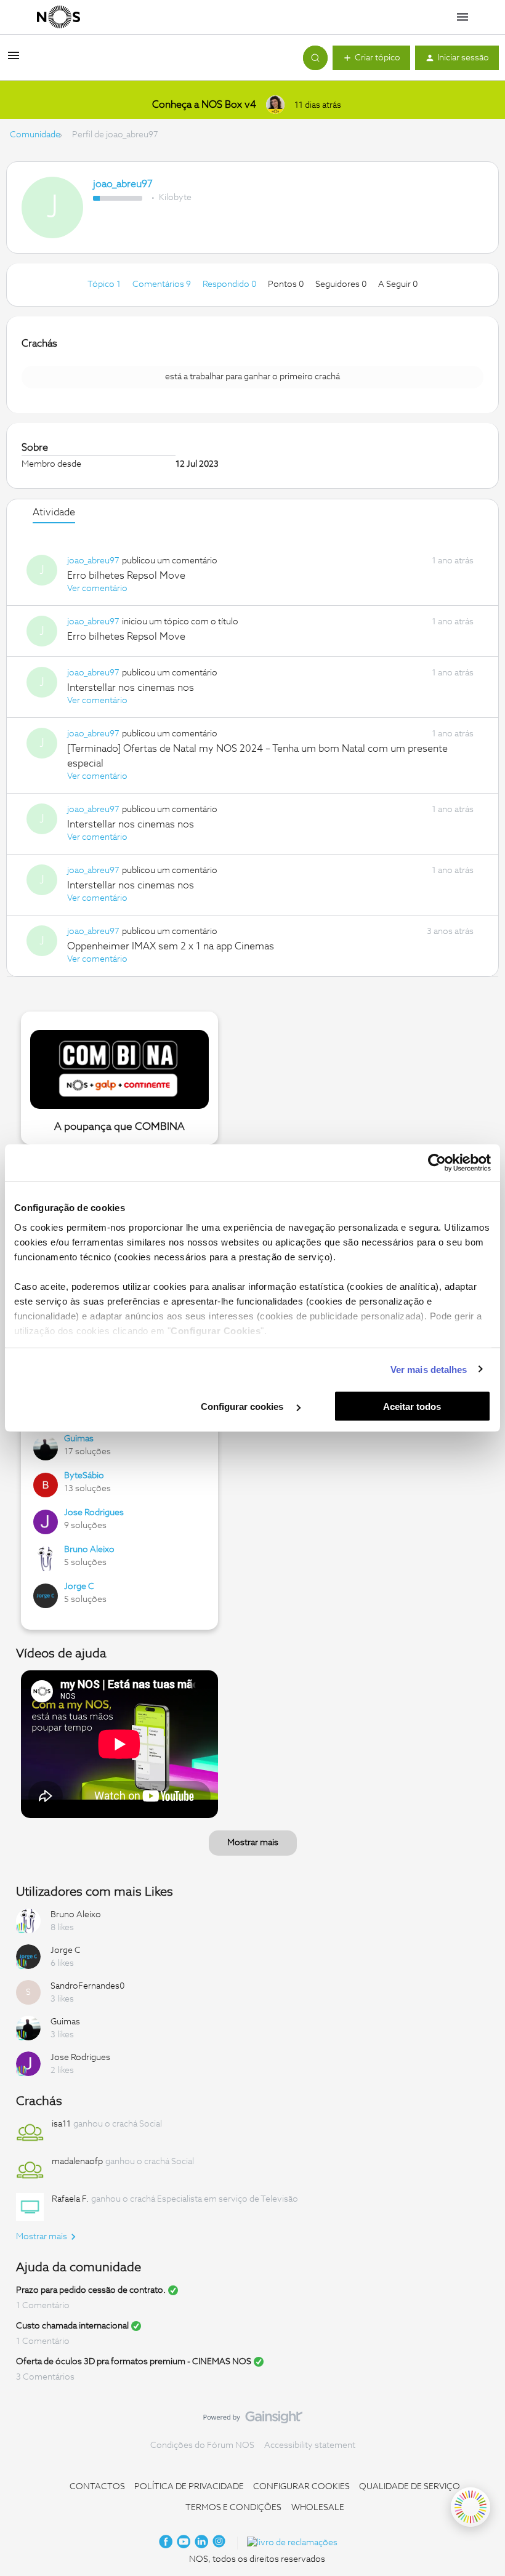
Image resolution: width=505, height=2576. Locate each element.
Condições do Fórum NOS (202, 2445)
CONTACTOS (97, 2487)
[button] (14, 60)
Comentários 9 (163, 284)
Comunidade (35, 135)
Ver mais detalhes (429, 1369)
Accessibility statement (310, 2445)
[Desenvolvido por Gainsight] (253, 2420)
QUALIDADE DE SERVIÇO (410, 2487)
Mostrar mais (253, 1843)
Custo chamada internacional (72, 2326)
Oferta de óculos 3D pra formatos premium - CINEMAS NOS (134, 2362)
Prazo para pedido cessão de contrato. (91, 2290)
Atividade (54, 512)
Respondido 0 (230, 284)
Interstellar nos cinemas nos (131, 688)
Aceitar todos (412, 1407)
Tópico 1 (105, 284)
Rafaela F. (70, 2199)
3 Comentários (45, 2377)
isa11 (61, 2124)
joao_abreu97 (123, 184)
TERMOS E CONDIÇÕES (233, 2508)
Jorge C (79, 1587)
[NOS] (59, 17)
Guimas (79, 1439)
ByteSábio (84, 1476)
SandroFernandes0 (87, 1986)
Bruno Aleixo (89, 1550)
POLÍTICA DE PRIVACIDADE (189, 2487)
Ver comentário (97, 589)
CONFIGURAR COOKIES (301, 2487)
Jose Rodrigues (94, 1513)
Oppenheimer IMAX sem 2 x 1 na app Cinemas (171, 946)
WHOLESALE (318, 2508)
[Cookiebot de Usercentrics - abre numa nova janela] (437, 1163)
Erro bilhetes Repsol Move (126, 576)
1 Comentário (43, 2306)
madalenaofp (77, 2162)
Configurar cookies (243, 1407)
